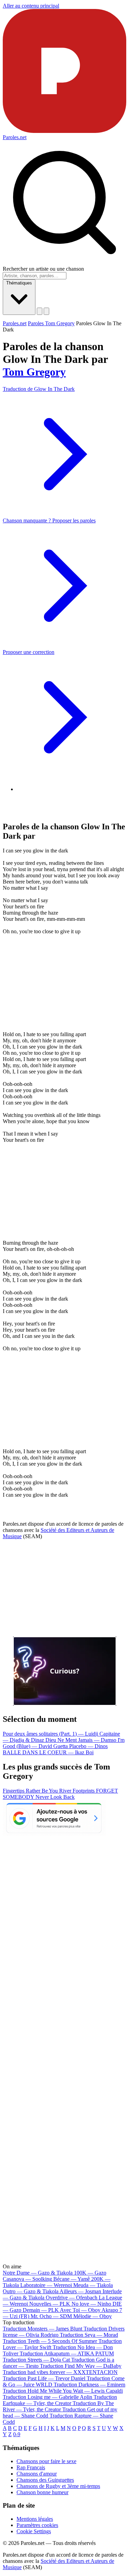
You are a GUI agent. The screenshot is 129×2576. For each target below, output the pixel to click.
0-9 (17, 2434)
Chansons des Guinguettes (45, 2480)
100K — (90, 2273)
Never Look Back (55, 1797)
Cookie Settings (34, 2531)
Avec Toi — (80, 2310)
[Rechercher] (40, 311)
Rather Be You (42, 1791)
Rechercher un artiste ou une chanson (43, 269)
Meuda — (93, 2285)
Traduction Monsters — (42, 2329)
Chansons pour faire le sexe (46, 2461)
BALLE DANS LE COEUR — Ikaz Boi (48, 1752)
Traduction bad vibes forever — (60, 2372)
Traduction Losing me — (47, 2397)
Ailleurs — (80, 2291)
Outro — (31, 2291)
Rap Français (31, 2467)
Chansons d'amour (37, 2474)
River (66, 1791)
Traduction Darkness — (89, 2385)
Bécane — (72, 2279)
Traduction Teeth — (50, 2341)
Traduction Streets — (36, 2360)
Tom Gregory (34, 372)
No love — (91, 2304)
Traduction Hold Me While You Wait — (63, 2391)
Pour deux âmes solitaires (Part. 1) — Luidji (51, 1734)
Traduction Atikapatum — (67, 2353)
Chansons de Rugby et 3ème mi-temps (58, 2486)
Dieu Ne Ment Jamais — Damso (82, 1740)
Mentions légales (35, 2519)
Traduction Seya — (89, 2335)
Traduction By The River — (58, 2406)
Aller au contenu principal (31, 6)
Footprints (84, 1791)
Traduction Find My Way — (81, 2366)
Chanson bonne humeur (42, 2492)
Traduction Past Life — (44, 2378)
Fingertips (14, 1791)
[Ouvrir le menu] (46, 311)
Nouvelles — (50, 2304)
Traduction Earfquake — (60, 2400)
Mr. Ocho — (51, 2316)
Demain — (41, 2310)
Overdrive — (72, 2298)
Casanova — (27, 2279)
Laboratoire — (46, 2285)
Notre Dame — (38, 2273)
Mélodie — (93, 2316)
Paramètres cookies (37, 2525)
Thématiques (19, 283)
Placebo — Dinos (88, 1746)
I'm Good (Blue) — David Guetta (64, 1743)
